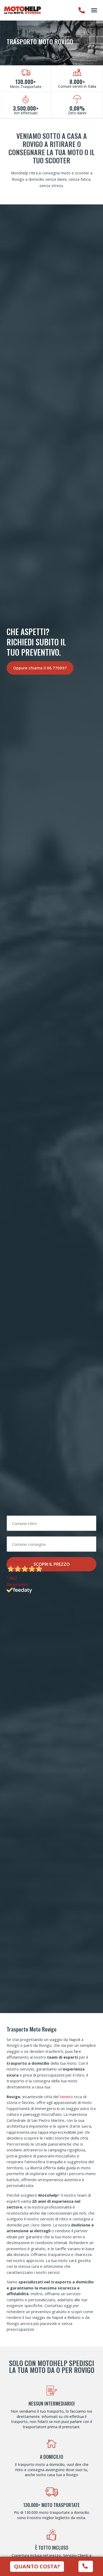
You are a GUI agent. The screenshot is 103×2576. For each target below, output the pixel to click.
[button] (94, 10)
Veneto (66, 2097)
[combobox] (51, 1523)
